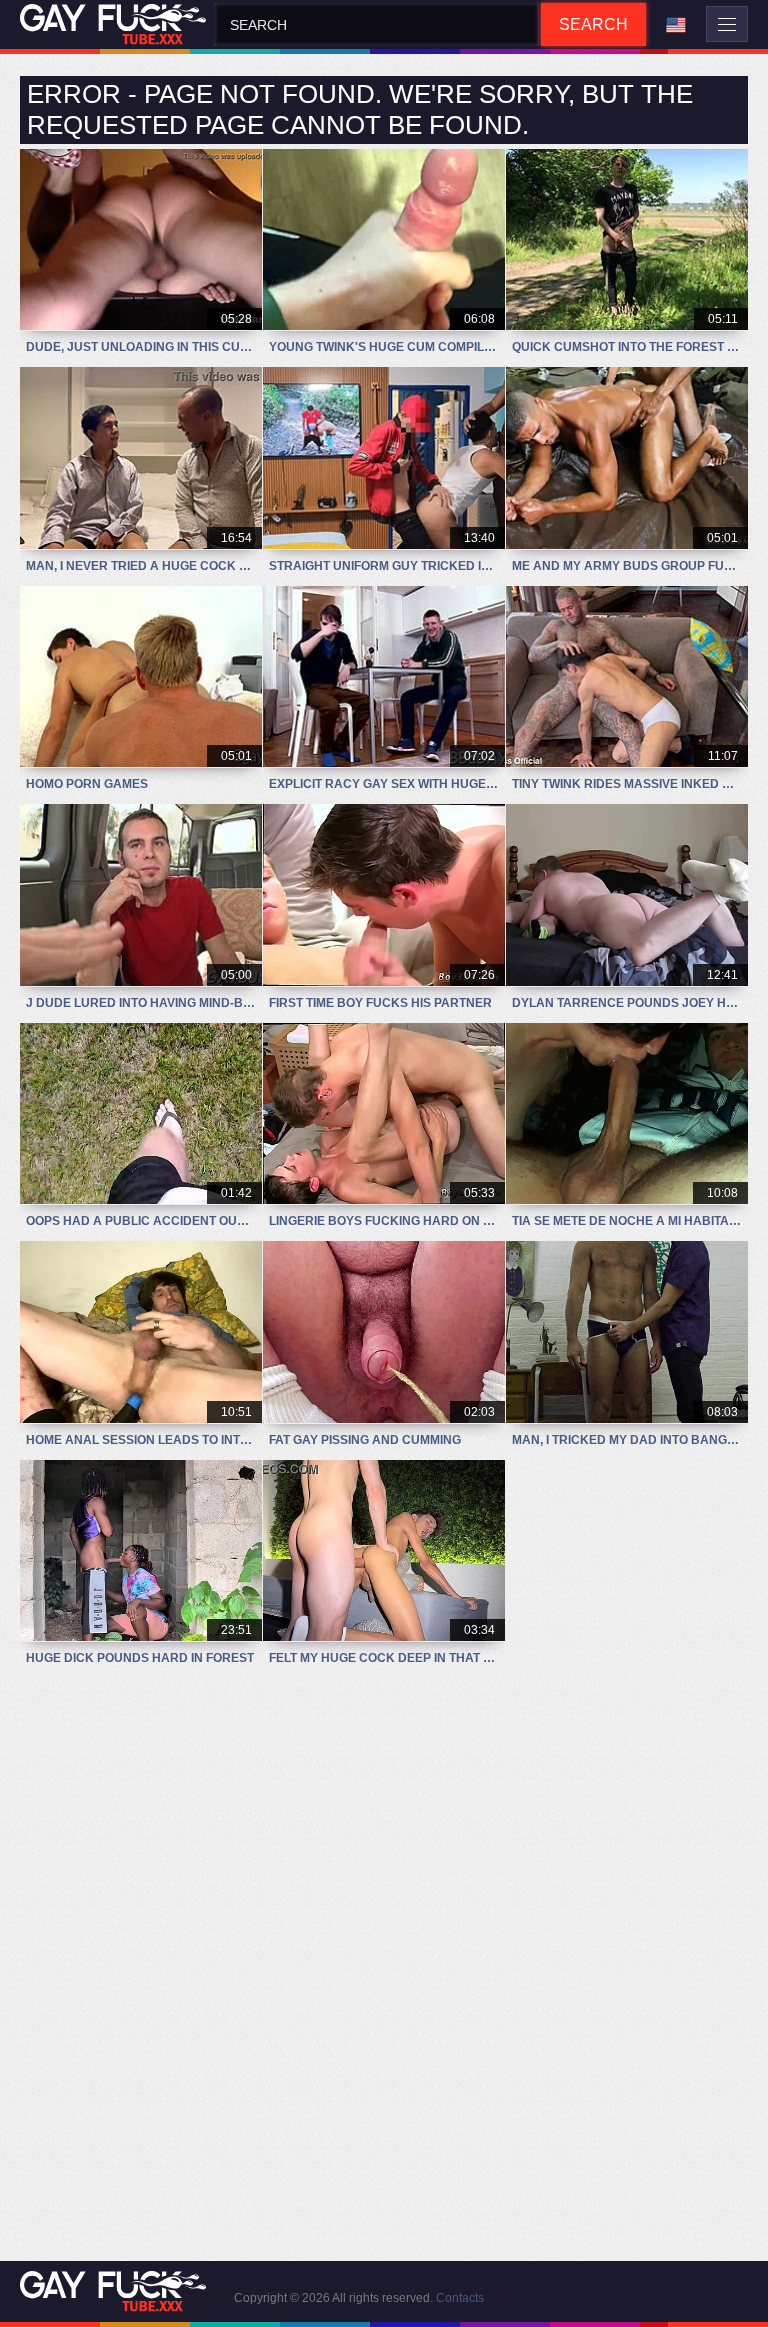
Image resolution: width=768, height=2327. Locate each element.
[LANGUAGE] (676, 25)
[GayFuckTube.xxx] (117, 24)
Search (593, 24)
